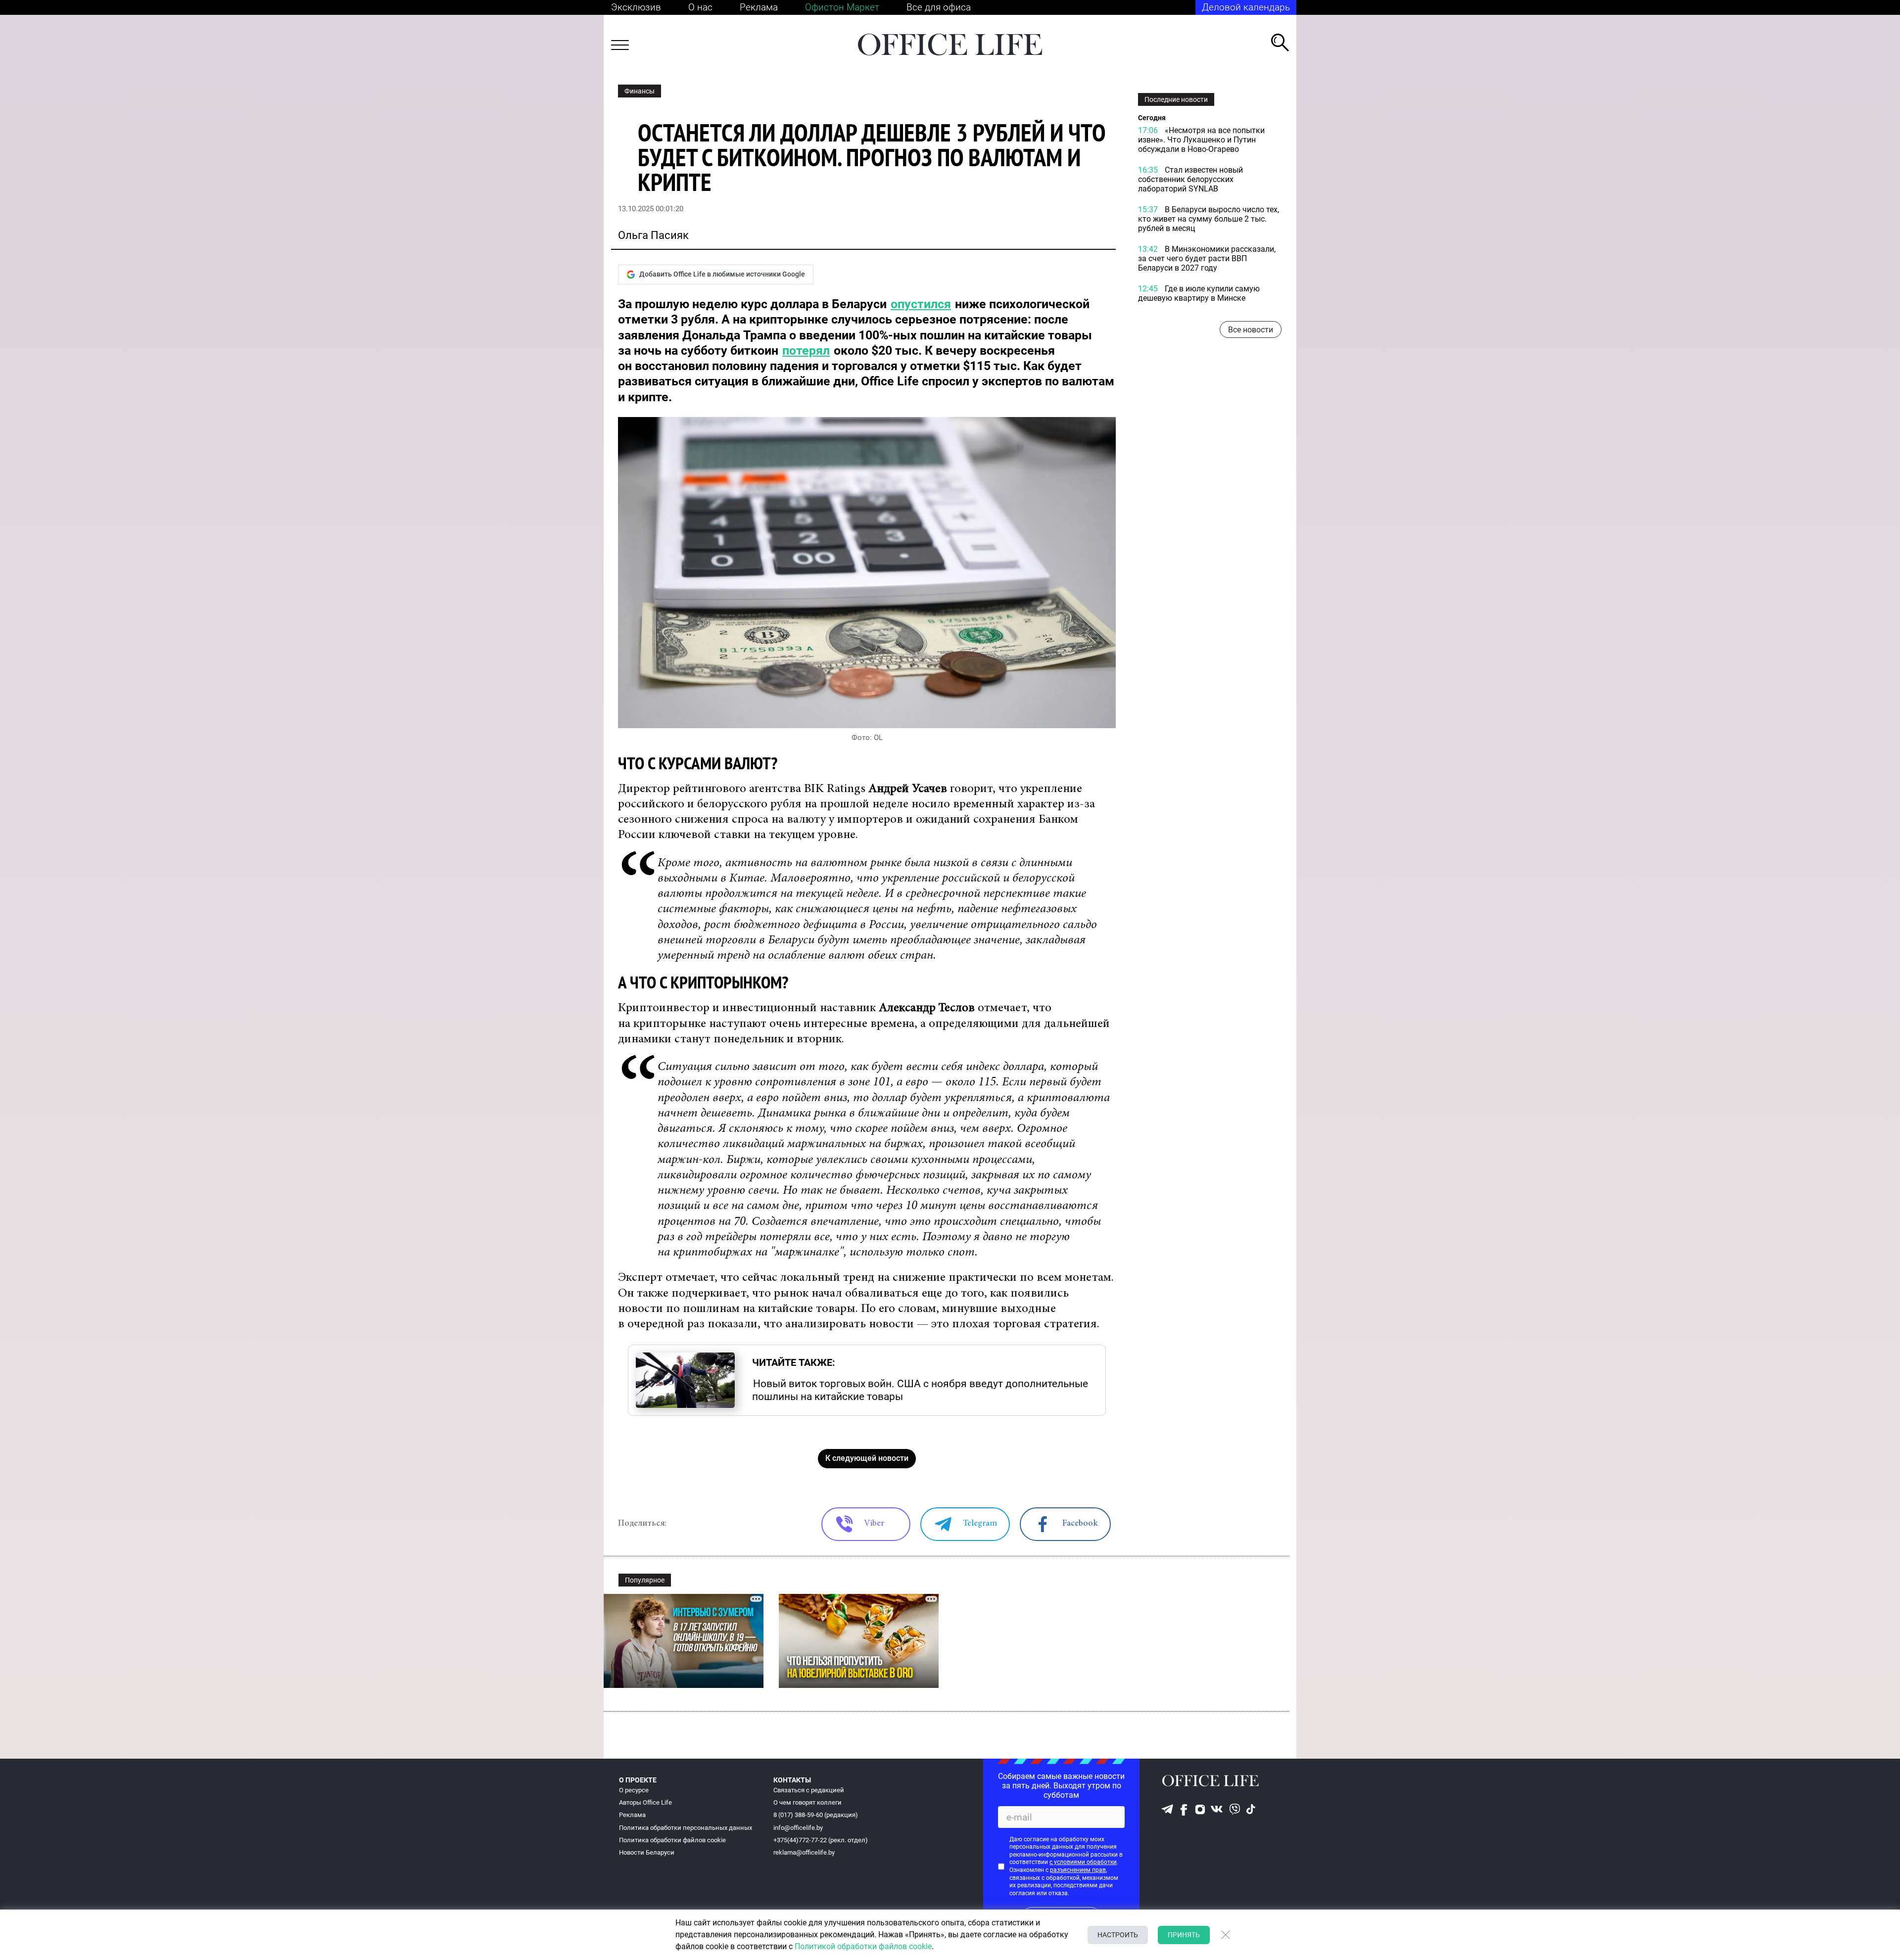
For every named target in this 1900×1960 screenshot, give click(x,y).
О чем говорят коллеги (807, 1802)
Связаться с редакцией (809, 1790)
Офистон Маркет (842, 7)
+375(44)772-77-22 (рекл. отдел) (821, 1840)
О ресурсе (634, 1790)
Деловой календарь (1246, 7)
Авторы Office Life (645, 1802)
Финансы (640, 91)
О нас (700, 7)
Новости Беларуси (647, 1852)
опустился (921, 304)
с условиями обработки (1083, 1862)
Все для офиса (939, 7)
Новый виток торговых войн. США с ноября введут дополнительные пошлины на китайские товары (920, 1390)
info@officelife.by (798, 1828)
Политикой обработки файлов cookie (863, 1946)
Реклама (759, 7)
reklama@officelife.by (804, 1852)
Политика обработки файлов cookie (672, 1840)
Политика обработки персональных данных (686, 1828)
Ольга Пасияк (653, 235)
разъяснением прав (1078, 1870)
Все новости (1251, 330)
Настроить (1118, 1935)
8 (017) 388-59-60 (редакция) (816, 1815)
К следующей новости (867, 1458)
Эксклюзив (636, 7)
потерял (806, 350)
